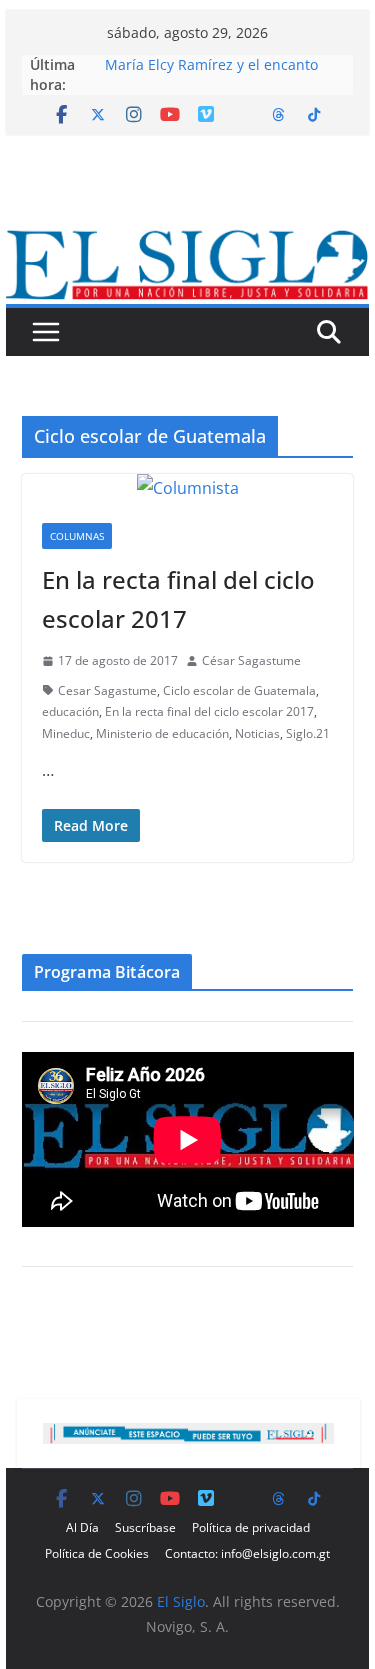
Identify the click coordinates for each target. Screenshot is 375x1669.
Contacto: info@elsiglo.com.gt (247, 1553)
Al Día (82, 1527)
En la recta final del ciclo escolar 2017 (209, 711)
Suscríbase (145, 1527)
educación (70, 711)
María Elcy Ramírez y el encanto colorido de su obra (211, 74)
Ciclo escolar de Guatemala (239, 690)
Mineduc (66, 733)
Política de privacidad (251, 1527)
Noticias (257, 733)
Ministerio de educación (162, 733)
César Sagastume (251, 660)
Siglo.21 (308, 733)
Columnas (77, 536)
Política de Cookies (97, 1553)
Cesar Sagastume (107, 690)
